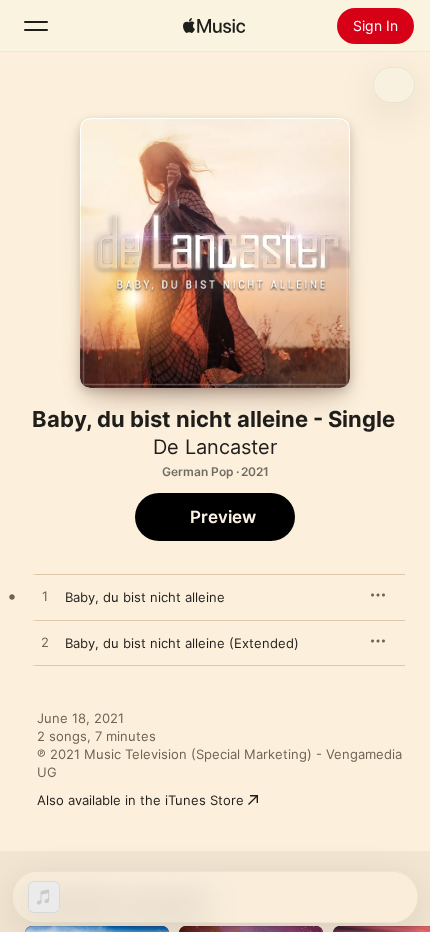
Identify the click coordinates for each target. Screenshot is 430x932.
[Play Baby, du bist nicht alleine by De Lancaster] (45, 597)
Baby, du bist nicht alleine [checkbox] (145, 597)
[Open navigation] (36, 26)
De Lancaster (215, 447)
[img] (214, 26)
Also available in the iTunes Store (140, 800)
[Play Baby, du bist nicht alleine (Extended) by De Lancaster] (45, 643)
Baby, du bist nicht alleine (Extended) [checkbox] (182, 643)
